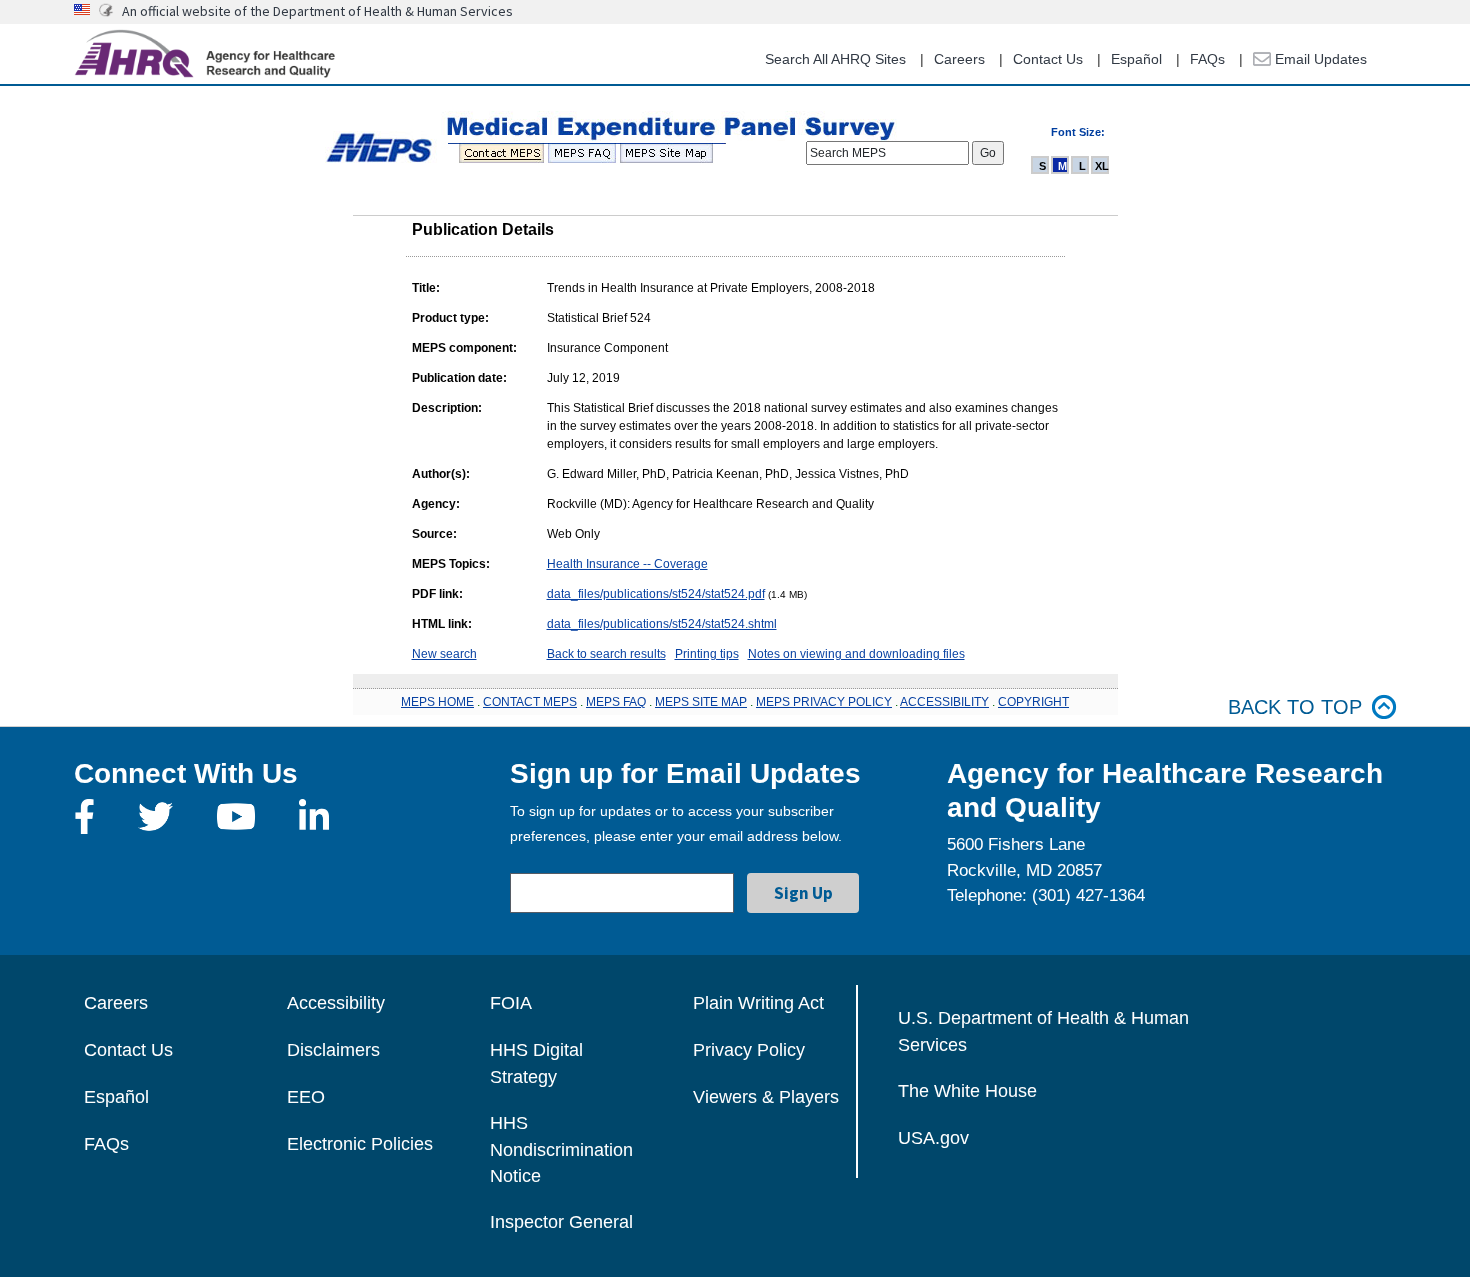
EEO (306, 1097)
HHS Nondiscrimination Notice (561, 1149)
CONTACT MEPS (530, 702)
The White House (967, 1091)
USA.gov (933, 1138)
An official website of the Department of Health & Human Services (317, 11)
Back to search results (606, 654)
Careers (959, 59)
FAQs (1207, 59)
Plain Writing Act (758, 1003)
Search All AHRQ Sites (835, 59)
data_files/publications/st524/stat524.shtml (662, 624)
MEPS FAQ (616, 702)
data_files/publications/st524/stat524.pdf (656, 594)
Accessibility (336, 1003)
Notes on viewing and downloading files (856, 654)
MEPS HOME (437, 702)
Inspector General (561, 1222)
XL (1102, 166)
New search (444, 654)
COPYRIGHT (1033, 702)
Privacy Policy (749, 1050)
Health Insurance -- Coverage (627, 564)
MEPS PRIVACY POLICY (824, 702)
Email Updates (1319, 59)
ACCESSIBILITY (944, 702)
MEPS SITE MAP (701, 702)
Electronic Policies (360, 1144)
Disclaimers (333, 1050)
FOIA (511, 1003)
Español (1136, 59)
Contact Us (1048, 59)
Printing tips (707, 654)
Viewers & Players (766, 1097)
